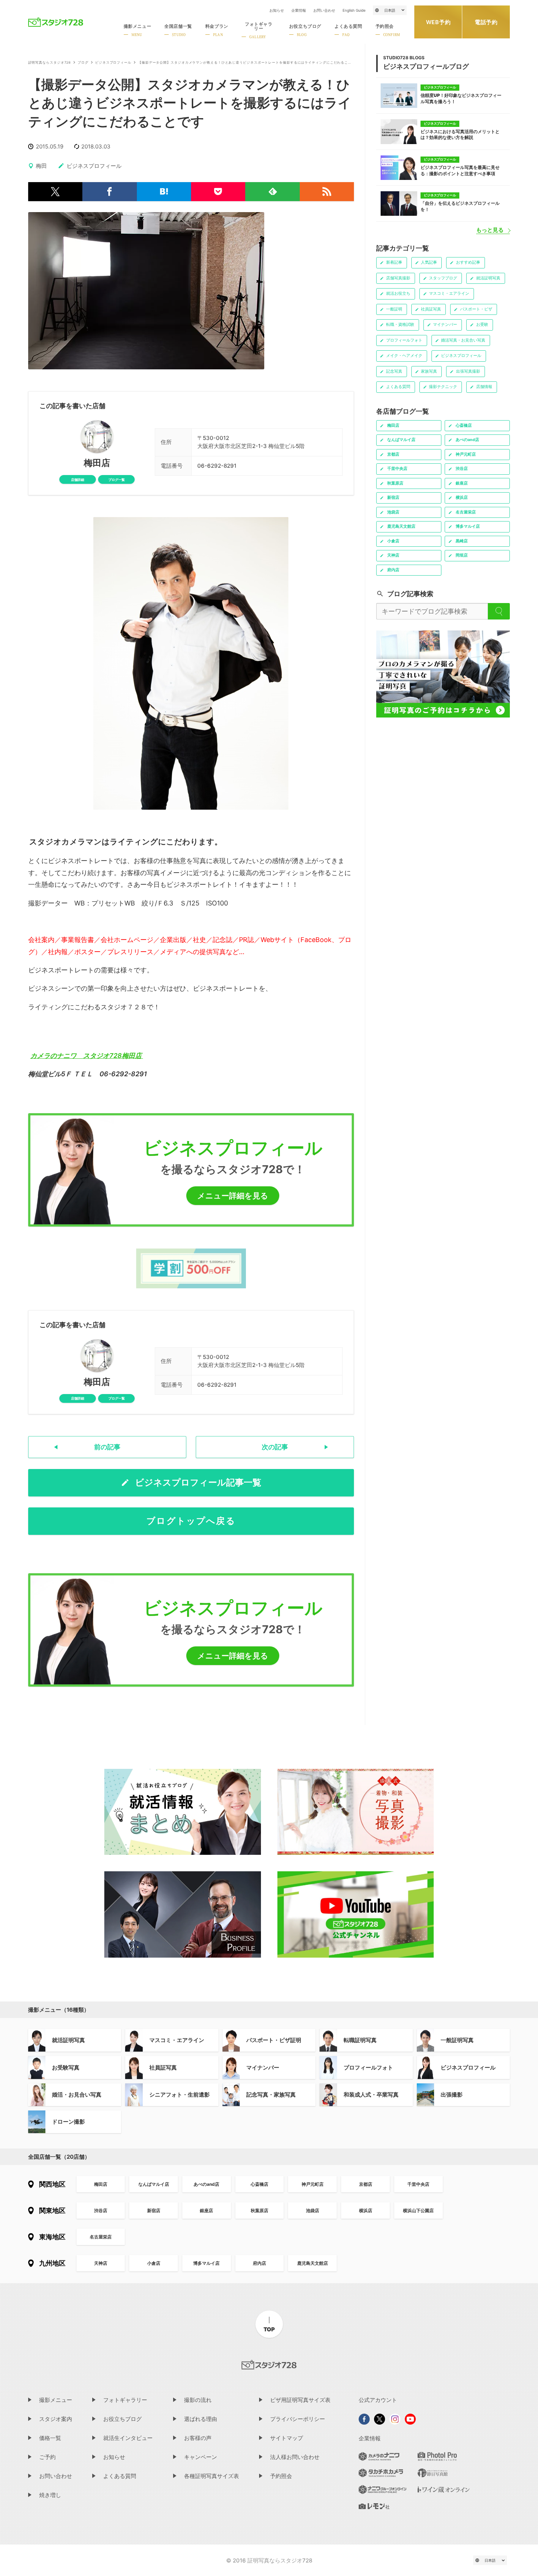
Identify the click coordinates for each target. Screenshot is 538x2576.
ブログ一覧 (117, 480)
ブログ (83, 63)
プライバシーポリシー (298, 2419)
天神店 (101, 2263)
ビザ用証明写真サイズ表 (300, 2400)
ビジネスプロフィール (113, 63)
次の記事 (275, 1447)
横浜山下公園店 (418, 2210)
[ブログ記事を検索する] (499, 611)
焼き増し (50, 2495)
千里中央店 (418, 2184)
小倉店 (154, 2263)
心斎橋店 (259, 2184)
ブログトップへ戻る (191, 1521)
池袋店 (313, 2210)
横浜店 (366, 2210)
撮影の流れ (198, 2400)
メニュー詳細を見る (233, 1196)
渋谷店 (101, 2210)
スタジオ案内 (56, 2419)
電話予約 (486, 22)
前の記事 (107, 1447)
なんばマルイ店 (154, 2184)
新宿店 (154, 2210)
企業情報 (299, 10)
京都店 (366, 2184)
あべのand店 (206, 2184)
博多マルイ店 (206, 2263)
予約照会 (281, 2476)
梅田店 (97, 463)
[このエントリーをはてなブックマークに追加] (164, 192)
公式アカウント (378, 2400)
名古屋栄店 (101, 2237)
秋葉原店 (259, 2210)
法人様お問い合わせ (295, 2457)
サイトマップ (287, 2438)
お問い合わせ (324, 10)
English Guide (354, 10)
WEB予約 (438, 22)
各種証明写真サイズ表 (212, 2476)
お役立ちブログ (122, 2419)
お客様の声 (198, 2438)
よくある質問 (120, 2476)
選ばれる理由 (201, 2419)
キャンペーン (201, 2457)
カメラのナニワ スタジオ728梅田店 (87, 1056)
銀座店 (206, 2210)
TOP (269, 2329)
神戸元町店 (313, 2184)
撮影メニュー (56, 2400)
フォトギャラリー (125, 2400)
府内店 (259, 2263)
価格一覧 (50, 2438)
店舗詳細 (78, 480)
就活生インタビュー (128, 2438)
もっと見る (490, 230)
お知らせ (277, 10)
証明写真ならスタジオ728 (50, 63)
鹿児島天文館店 (313, 2263)
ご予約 (47, 2457)
